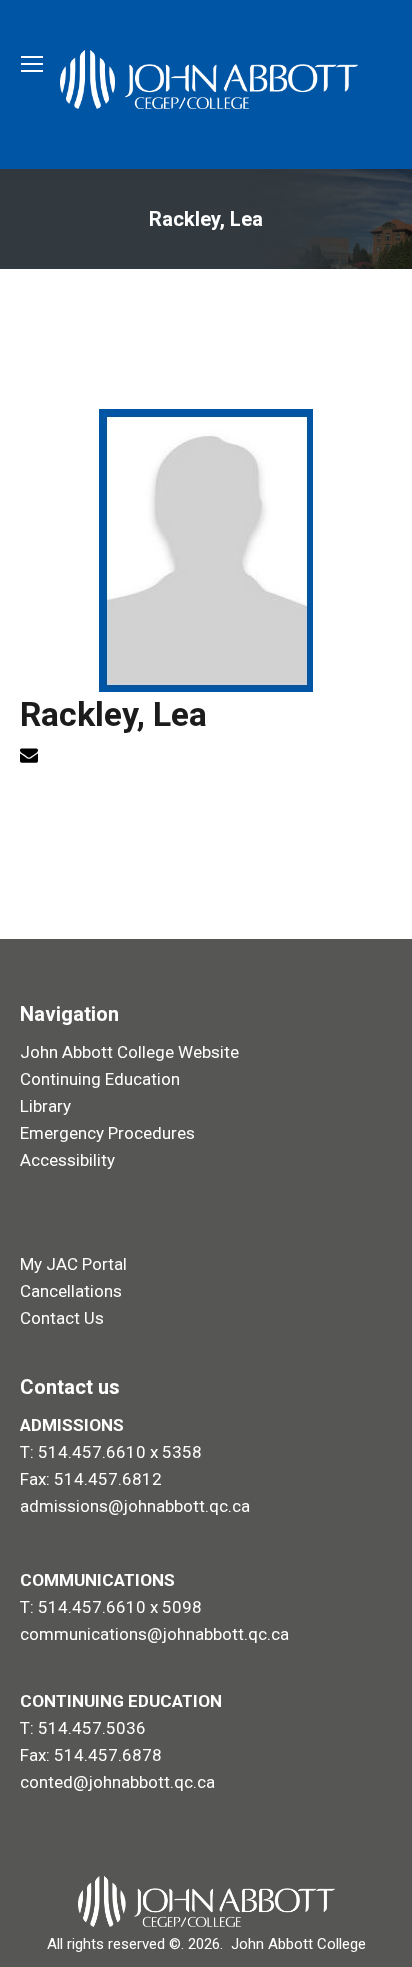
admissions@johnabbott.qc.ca (135, 1506)
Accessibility (67, 1160)
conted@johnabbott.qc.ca (117, 1782)
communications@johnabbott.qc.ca (154, 1634)
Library (45, 1106)
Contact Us (62, 1318)
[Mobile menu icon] (32, 64)
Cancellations (71, 1291)
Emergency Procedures (107, 1133)
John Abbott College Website (129, 1052)
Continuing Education (100, 1079)
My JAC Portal (73, 1264)
